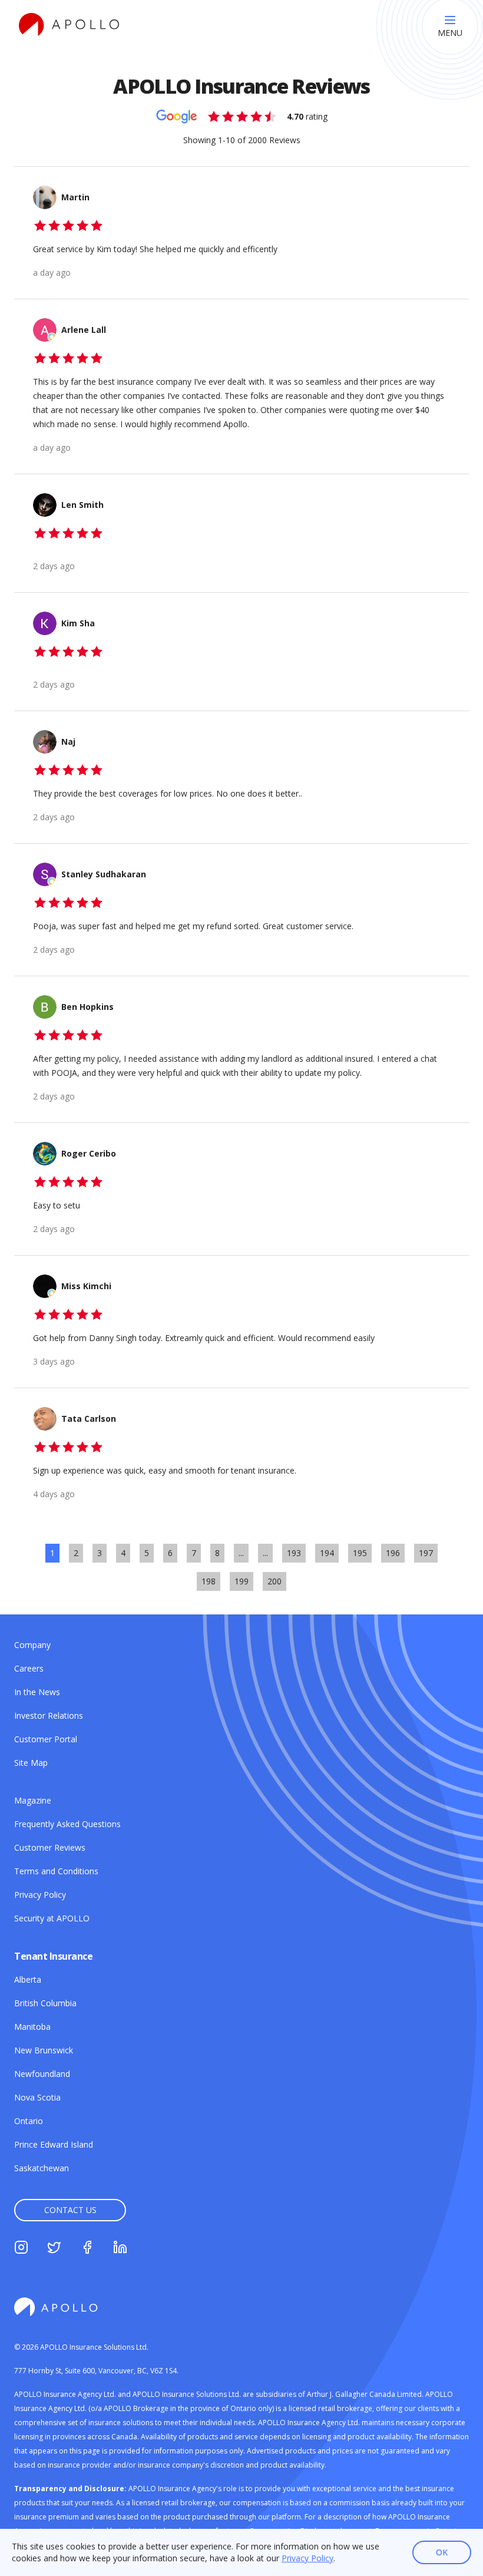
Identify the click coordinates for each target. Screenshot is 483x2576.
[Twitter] (54, 2249)
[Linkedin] (120, 2249)
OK (442, 2552)
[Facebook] (87, 2249)
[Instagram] (21, 2249)
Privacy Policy (307, 2558)
